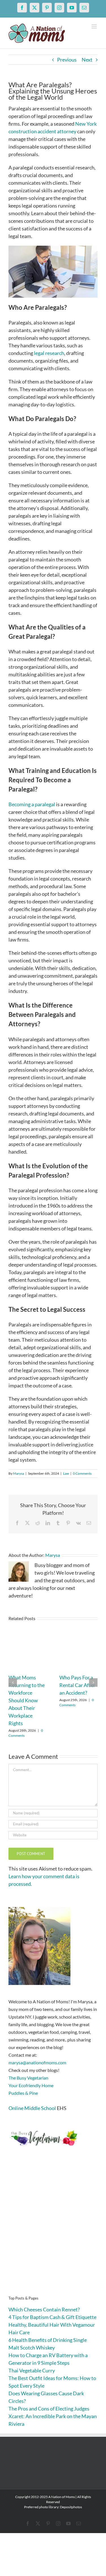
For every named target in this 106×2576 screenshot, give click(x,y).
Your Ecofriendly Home (31, 2085)
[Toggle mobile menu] (95, 26)
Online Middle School (32, 2108)
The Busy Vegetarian (28, 2078)
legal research (49, 353)
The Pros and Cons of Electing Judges (49, 2409)
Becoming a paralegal (32, 804)
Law (66, 1473)
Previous (67, 60)
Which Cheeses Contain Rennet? (44, 2309)
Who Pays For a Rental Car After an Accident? (77, 1685)
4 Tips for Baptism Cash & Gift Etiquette (52, 2317)
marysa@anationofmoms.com (37, 2062)
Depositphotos (71, 2507)
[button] (13, 1683)
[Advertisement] (53, 2230)
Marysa (19, 1473)
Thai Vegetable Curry (32, 2370)
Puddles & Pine (23, 2093)
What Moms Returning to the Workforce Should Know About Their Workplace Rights (27, 1700)
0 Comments (82, 1473)
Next (87, 60)
